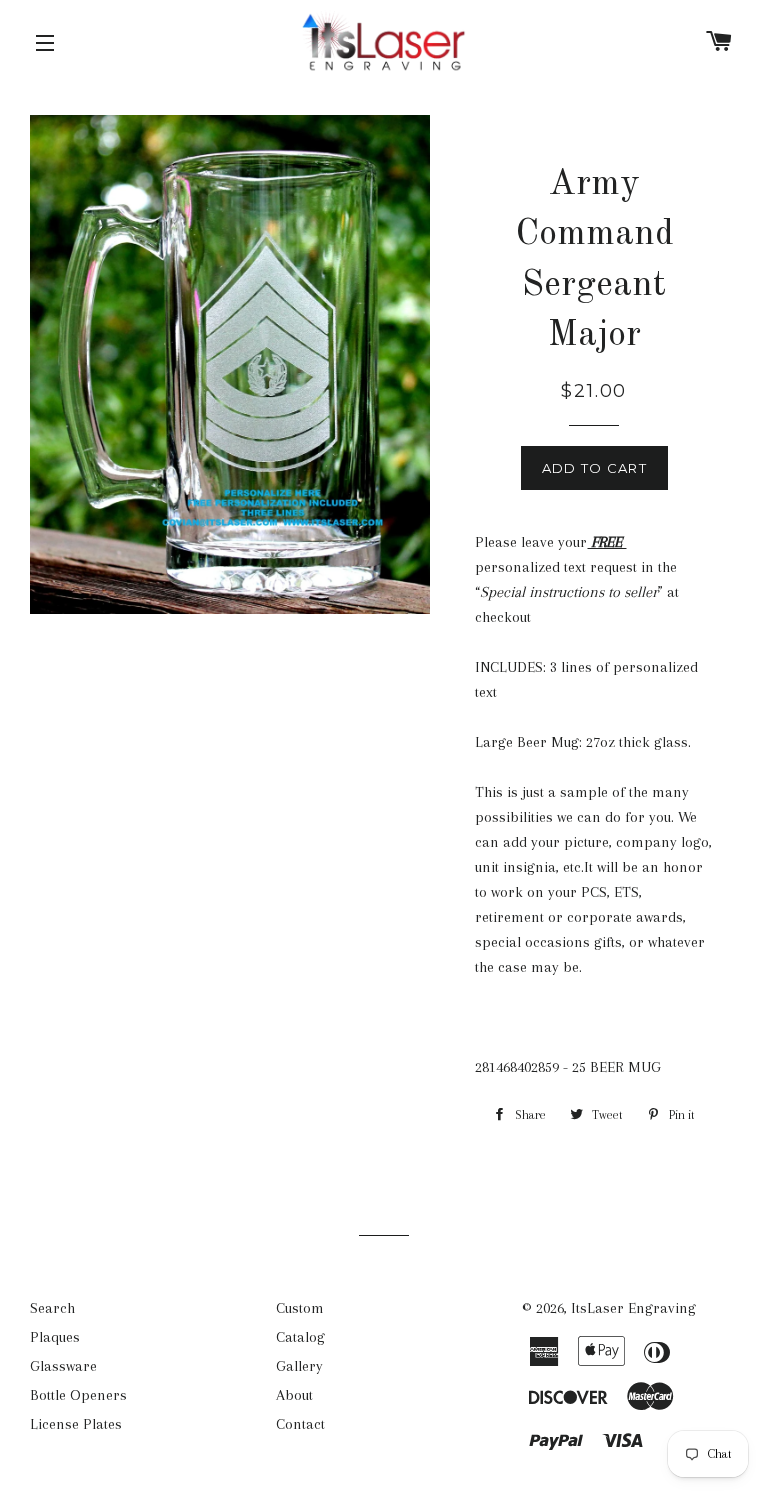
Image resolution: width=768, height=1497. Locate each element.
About (294, 1395)
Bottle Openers (78, 1395)
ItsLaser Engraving (633, 1308)
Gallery (299, 1366)
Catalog (300, 1337)
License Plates (76, 1424)
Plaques (55, 1337)
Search (52, 1308)
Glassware (63, 1366)
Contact (300, 1424)
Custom (300, 1308)
